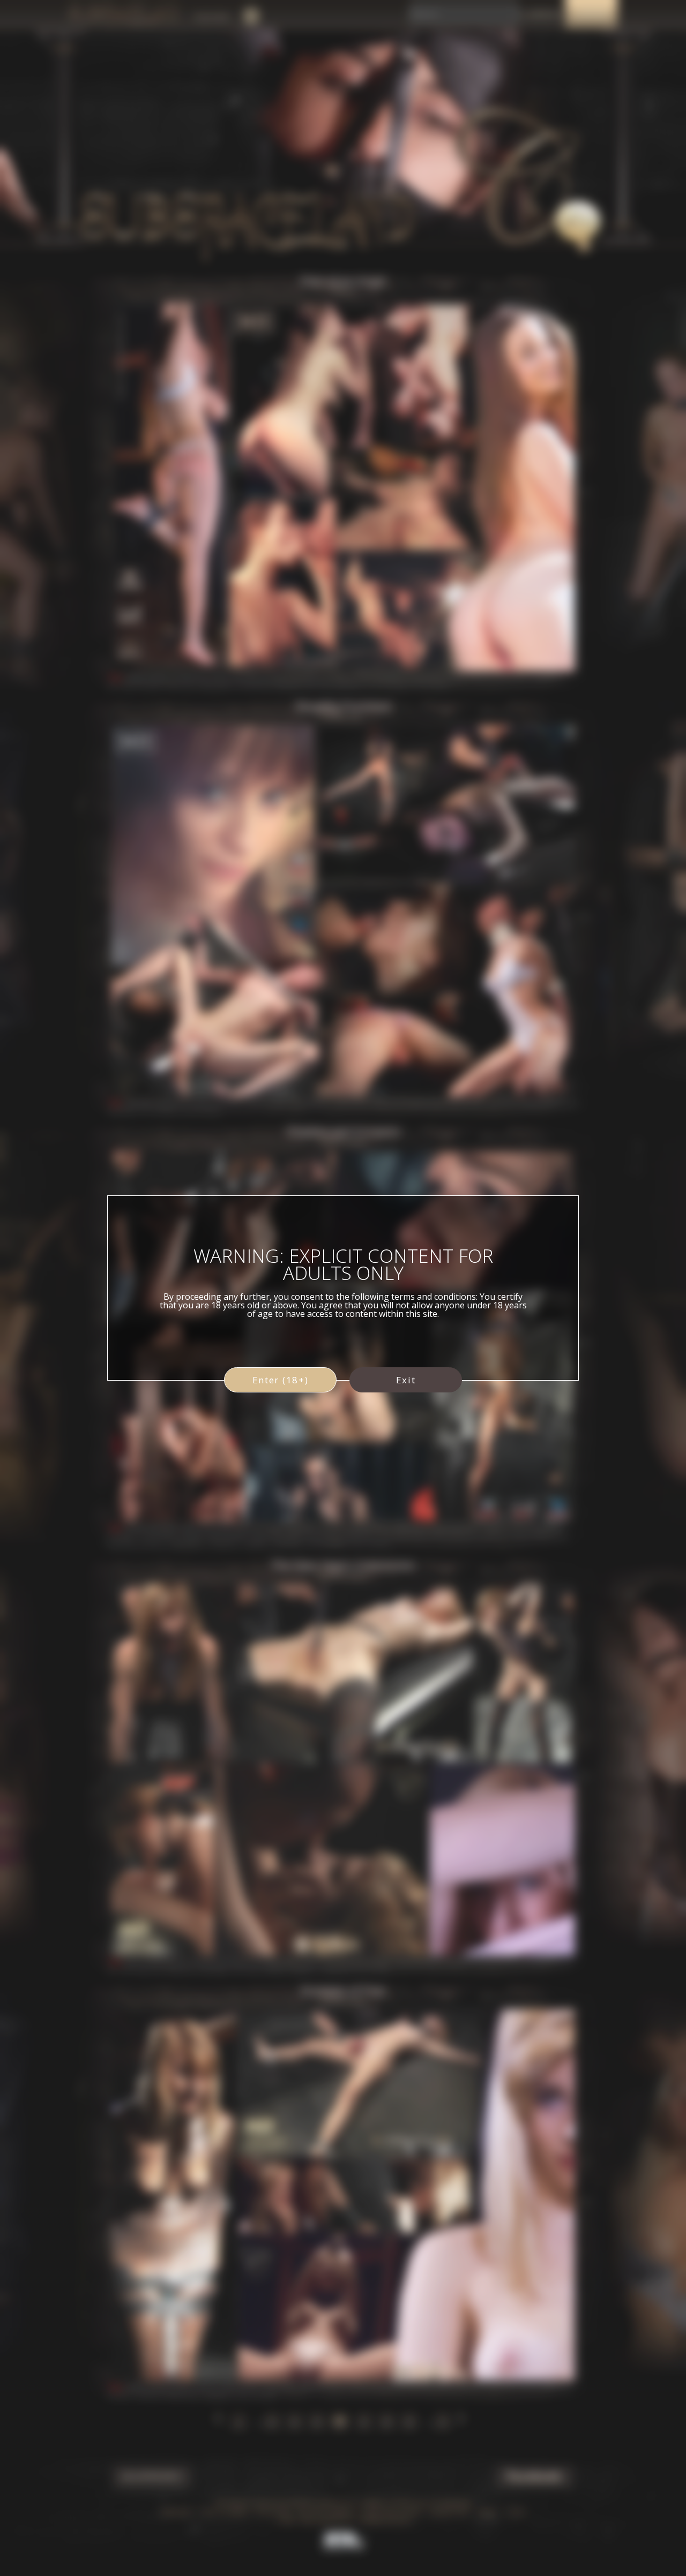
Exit (406, 1380)
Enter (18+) (281, 1380)
